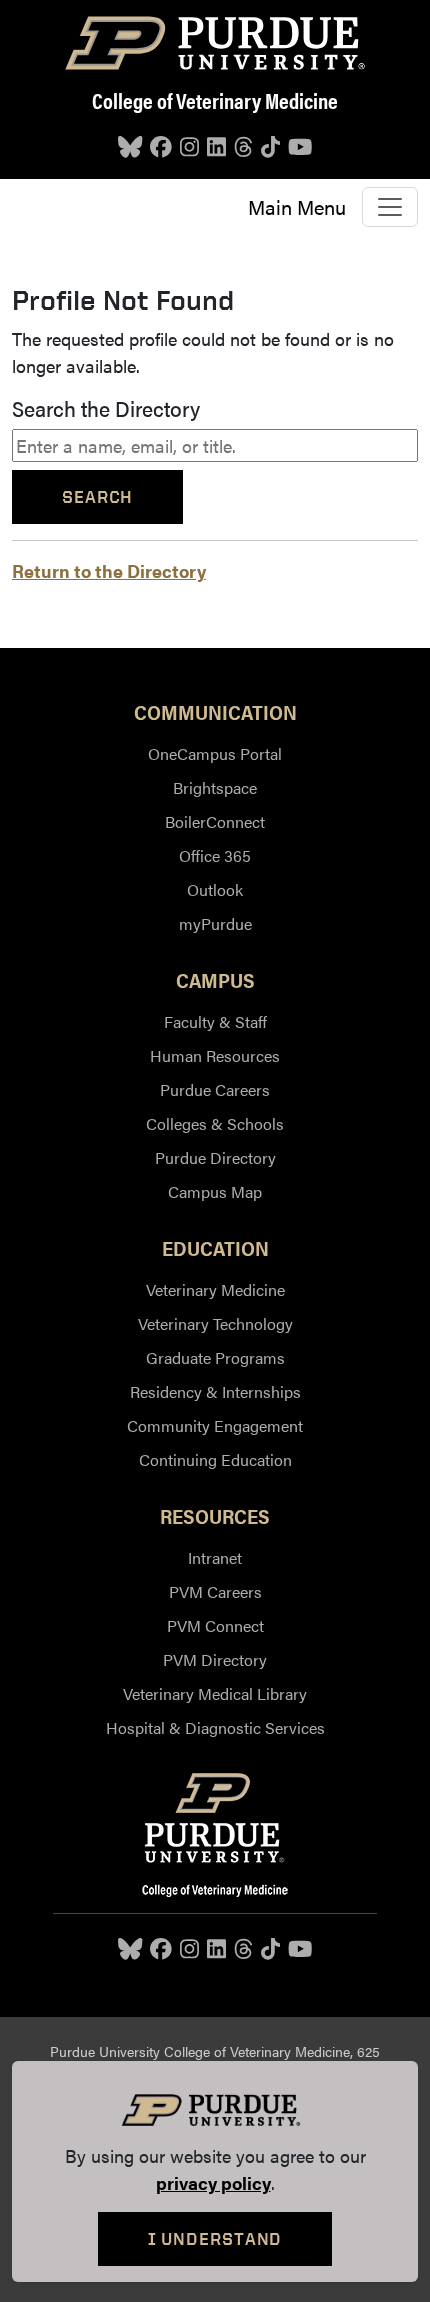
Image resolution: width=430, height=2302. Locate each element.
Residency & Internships (215, 1391)
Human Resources (215, 1055)
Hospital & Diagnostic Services (215, 1727)
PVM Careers (215, 1591)
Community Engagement (215, 1425)
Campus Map (215, 1191)
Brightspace (215, 787)
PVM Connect (215, 1625)
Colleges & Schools (215, 1123)
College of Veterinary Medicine (215, 100)
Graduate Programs (215, 1357)
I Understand (215, 2238)
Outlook (215, 889)
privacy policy (213, 2182)
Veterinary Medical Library (215, 1693)
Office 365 (215, 855)
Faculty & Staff (215, 1021)
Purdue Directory (215, 1157)
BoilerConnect (215, 821)
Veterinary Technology (215, 1323)
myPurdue (215, 923)
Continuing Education (215, 1459)
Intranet (215, 1557)
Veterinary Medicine (215, 1289)
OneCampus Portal (215, 753)
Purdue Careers (215, 1089)
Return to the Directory (109, 570)
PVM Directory (215, 1659)
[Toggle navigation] (390, 207)
